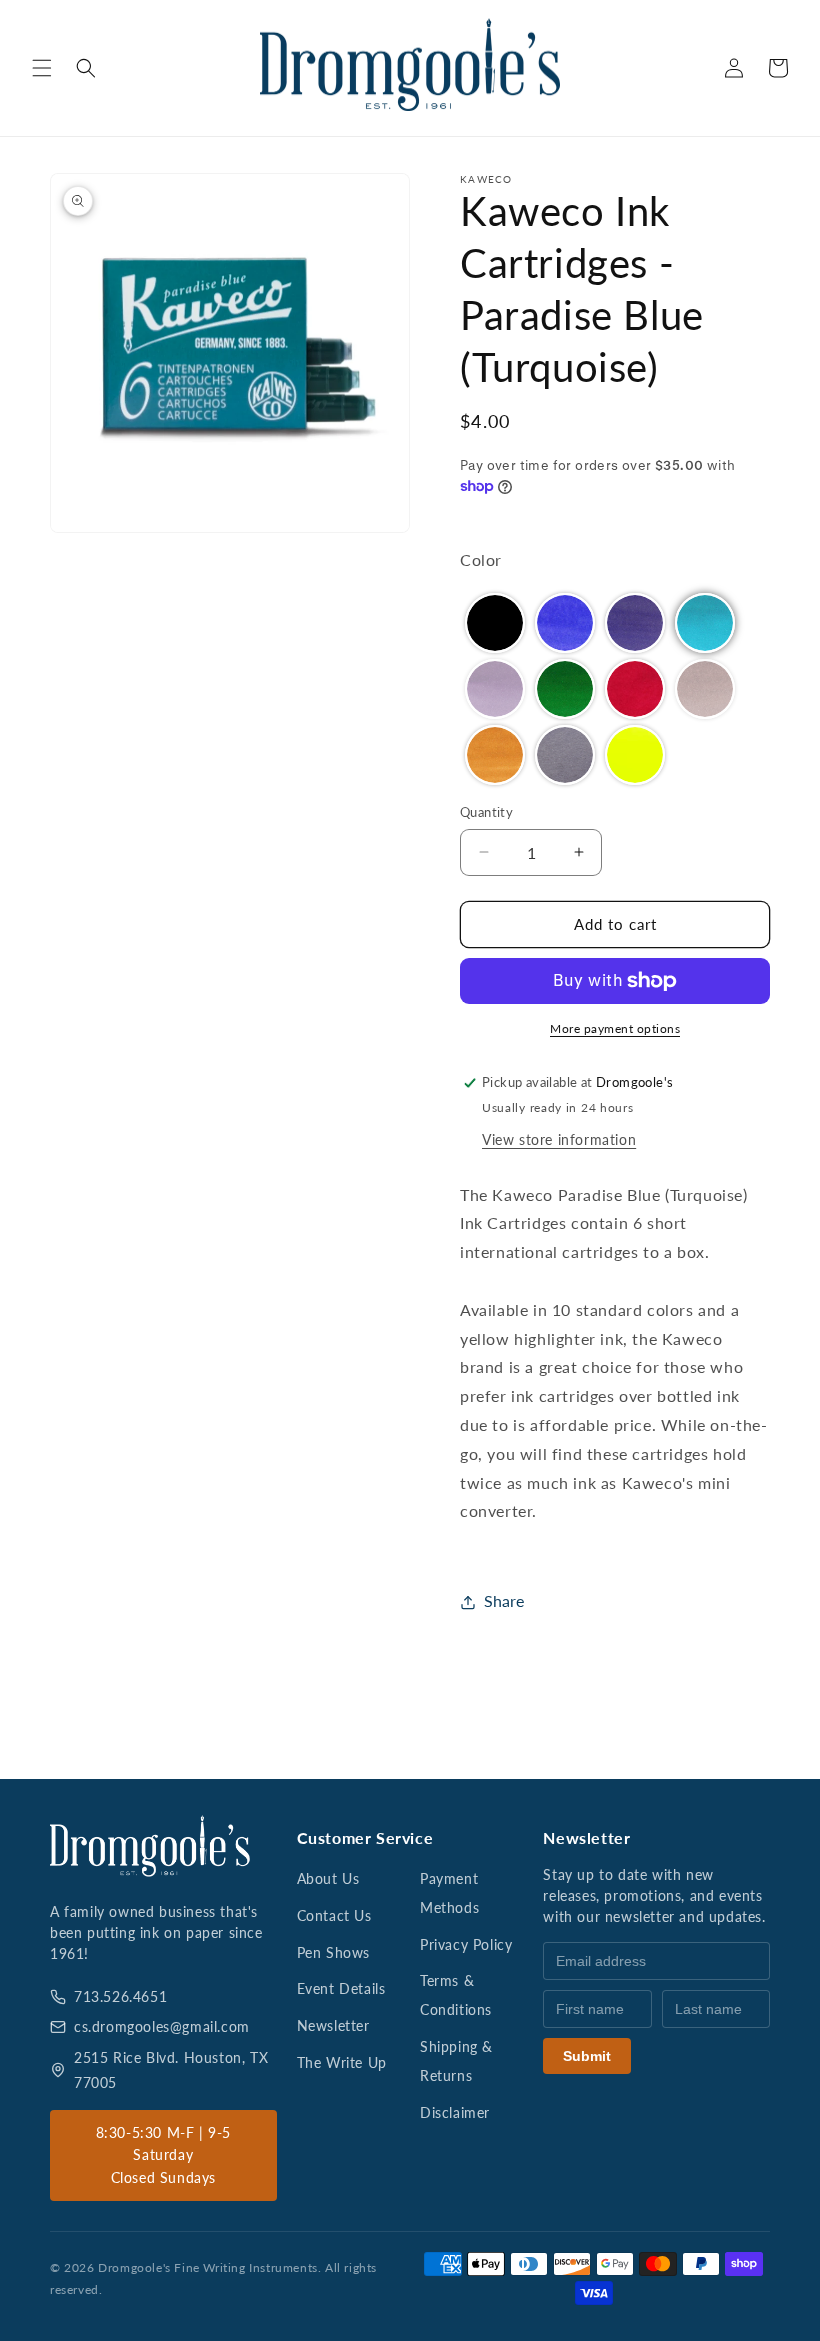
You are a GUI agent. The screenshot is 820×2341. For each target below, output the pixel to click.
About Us (328, 1878)
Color (481, 559)
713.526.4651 (120, 1996)
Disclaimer (455, 2112)
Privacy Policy (466, 1944)
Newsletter (333, 2025)
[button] (42, 68)
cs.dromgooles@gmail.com (162, 2026)
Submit (587, 2056)
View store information (559, 1139)
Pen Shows (333, 1952)
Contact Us (334, 1915)
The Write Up (342, 2062)
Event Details (341, 1988)
